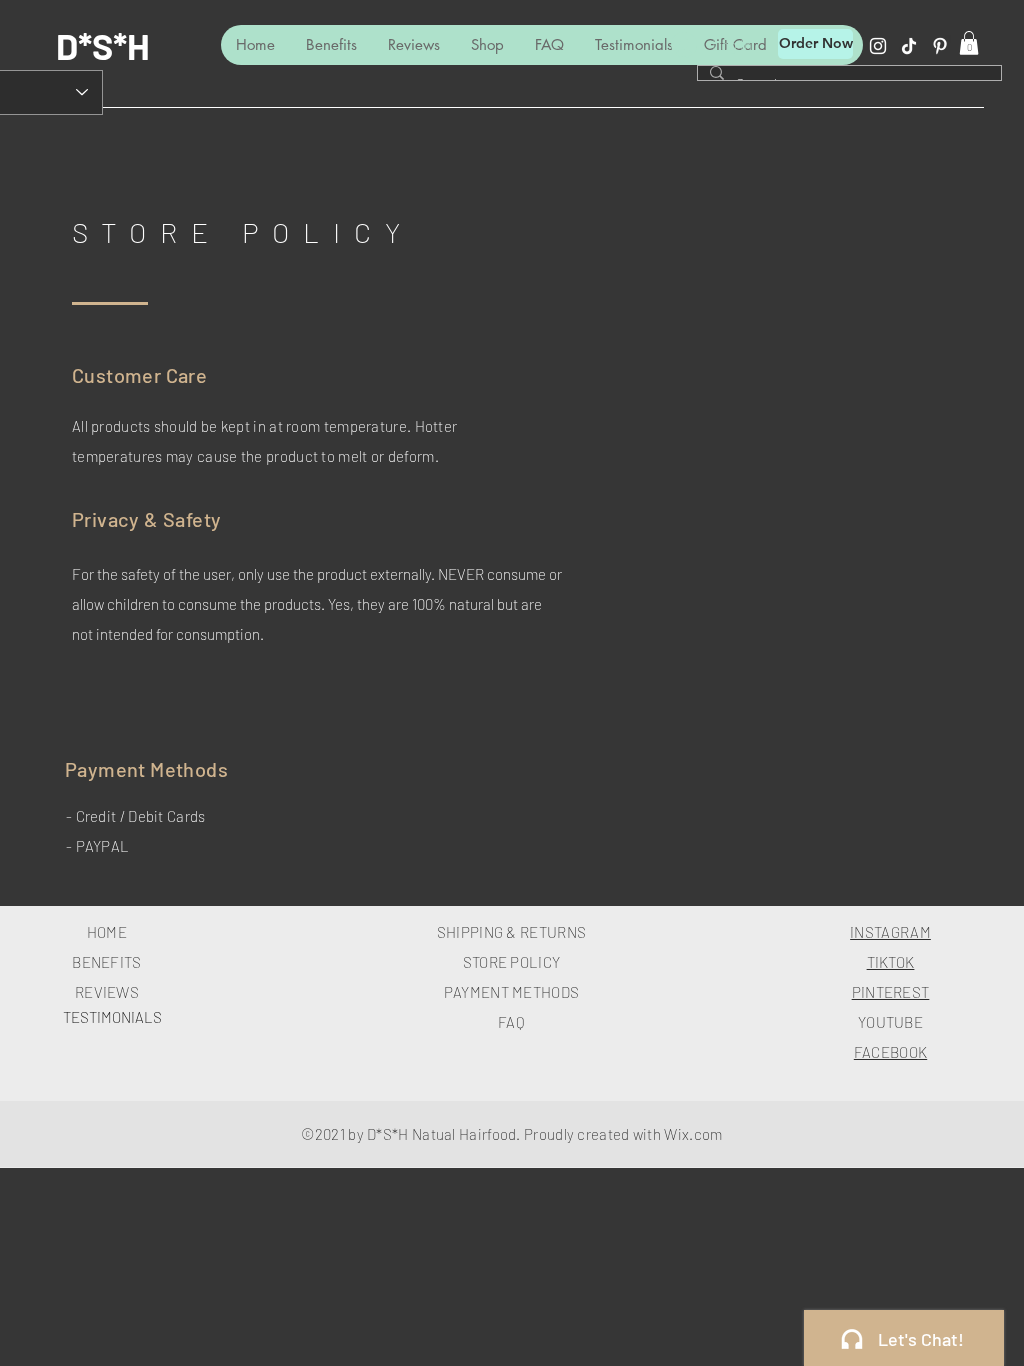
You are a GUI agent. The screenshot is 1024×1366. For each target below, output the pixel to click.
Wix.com (693, 1134)
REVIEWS (107, 992)
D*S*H (103, 45)
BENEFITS (106, 962)
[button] (969, 43)
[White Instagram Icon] (878, 46)
